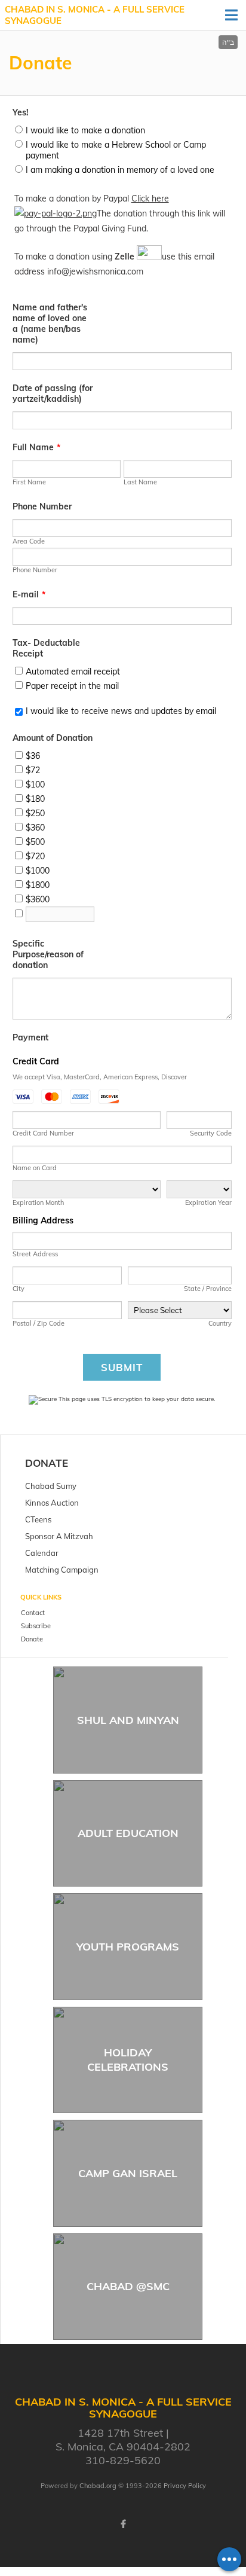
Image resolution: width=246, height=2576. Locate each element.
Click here (150, 199)
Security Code (210, 1133)
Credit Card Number (43, 1133)
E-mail (29, 594)
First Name (29, 482)
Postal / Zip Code (39, 1323)
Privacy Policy (185, 2486)
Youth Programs (128, 1947)
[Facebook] (123, 2524)
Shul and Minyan (128, 1720)
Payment (30, 1037)
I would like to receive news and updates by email (121, 711)
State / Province (208, 1289)
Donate (47, 1463)
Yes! (21, 112)
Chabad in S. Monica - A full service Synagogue (95, 15)
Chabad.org (98, 2486)
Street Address (35, 1254)
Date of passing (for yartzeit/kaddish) (53, 393)
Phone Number (42, 506)
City (19, 1289)
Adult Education (128, 1833)
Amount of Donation (53, 738)
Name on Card (35, 1168)
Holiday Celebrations (128, 2059)
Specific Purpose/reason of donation (48, 954)
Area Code (29, 541)
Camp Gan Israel (128, 2173)
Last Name (140, 482)
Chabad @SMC (128, 2286)
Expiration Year (208, 1202)
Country (220, 1323)
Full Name (36, 447)
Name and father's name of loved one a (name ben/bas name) (50, 323)
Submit (122, 1367)
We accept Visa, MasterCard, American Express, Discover (100, 1077)
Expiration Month (38, 1202)
